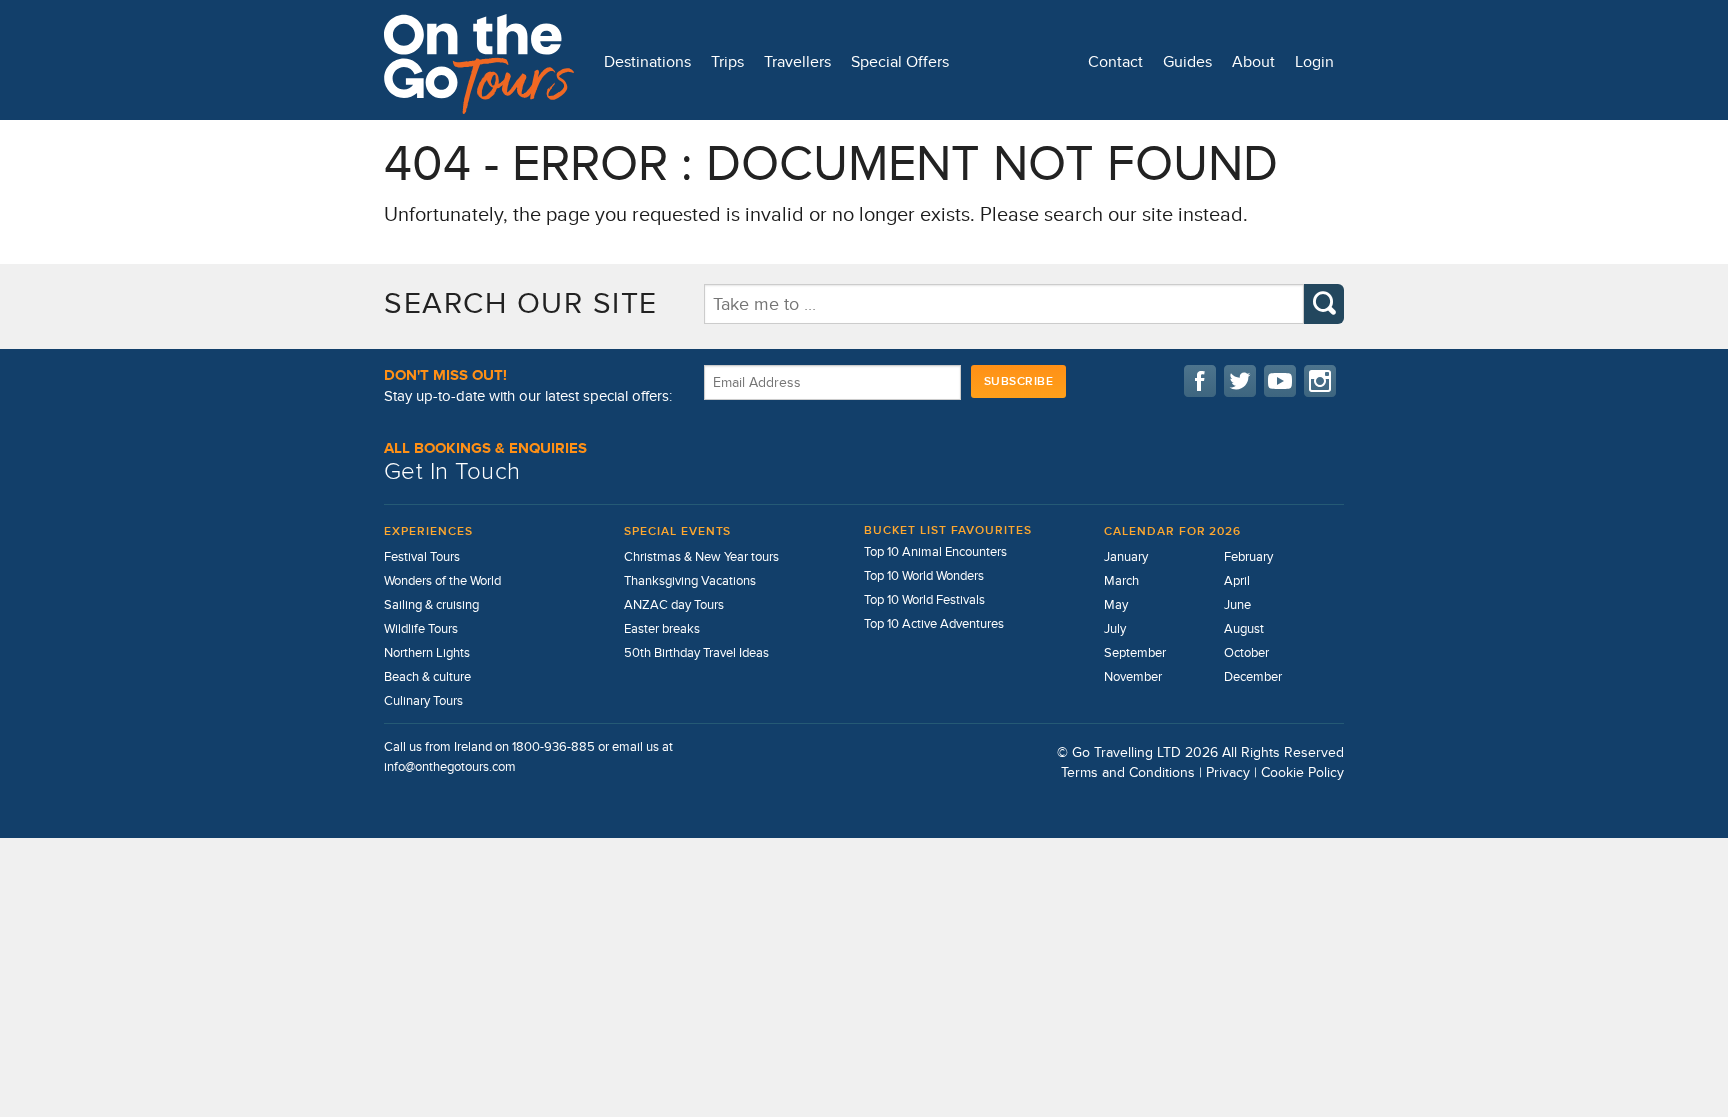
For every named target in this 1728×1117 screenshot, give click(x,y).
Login (1314, 62)
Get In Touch (452, 471)
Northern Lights (427, 653)
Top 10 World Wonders (924, 576)
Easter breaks (662, 629)
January (1126, 557)
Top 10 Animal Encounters (935, 552)
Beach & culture (427, 677)
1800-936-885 (553, 747)
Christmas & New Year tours (701, 557)
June (1237, 605)
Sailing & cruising (431, 605)
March (1121, 581)
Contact (1115, 62)
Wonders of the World (442, 581)
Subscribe (1019, 381)
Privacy (1228, 772)
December (1253, 677)
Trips (727, 62)
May (1116, 605)
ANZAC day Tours (674, 605)
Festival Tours (422, 557)
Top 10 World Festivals (924, 600)
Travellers (797, 62)
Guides (1187, 62)
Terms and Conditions (1128, 772)
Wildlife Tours (421, 629)
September (1135, 653)
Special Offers (900, 62)
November (1133, 677)
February (1248, 557)
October (1246, 653)
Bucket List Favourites (948, 530)
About (1253, 62)
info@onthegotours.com (450, 767)
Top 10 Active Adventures (934, 624)
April (1237, 581)
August (1244, 629)
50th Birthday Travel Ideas (696, 653)
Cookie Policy (1302, 772)
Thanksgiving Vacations (690, 581)
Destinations (647, 62)
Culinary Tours (423, 701)
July (1115, 629)
